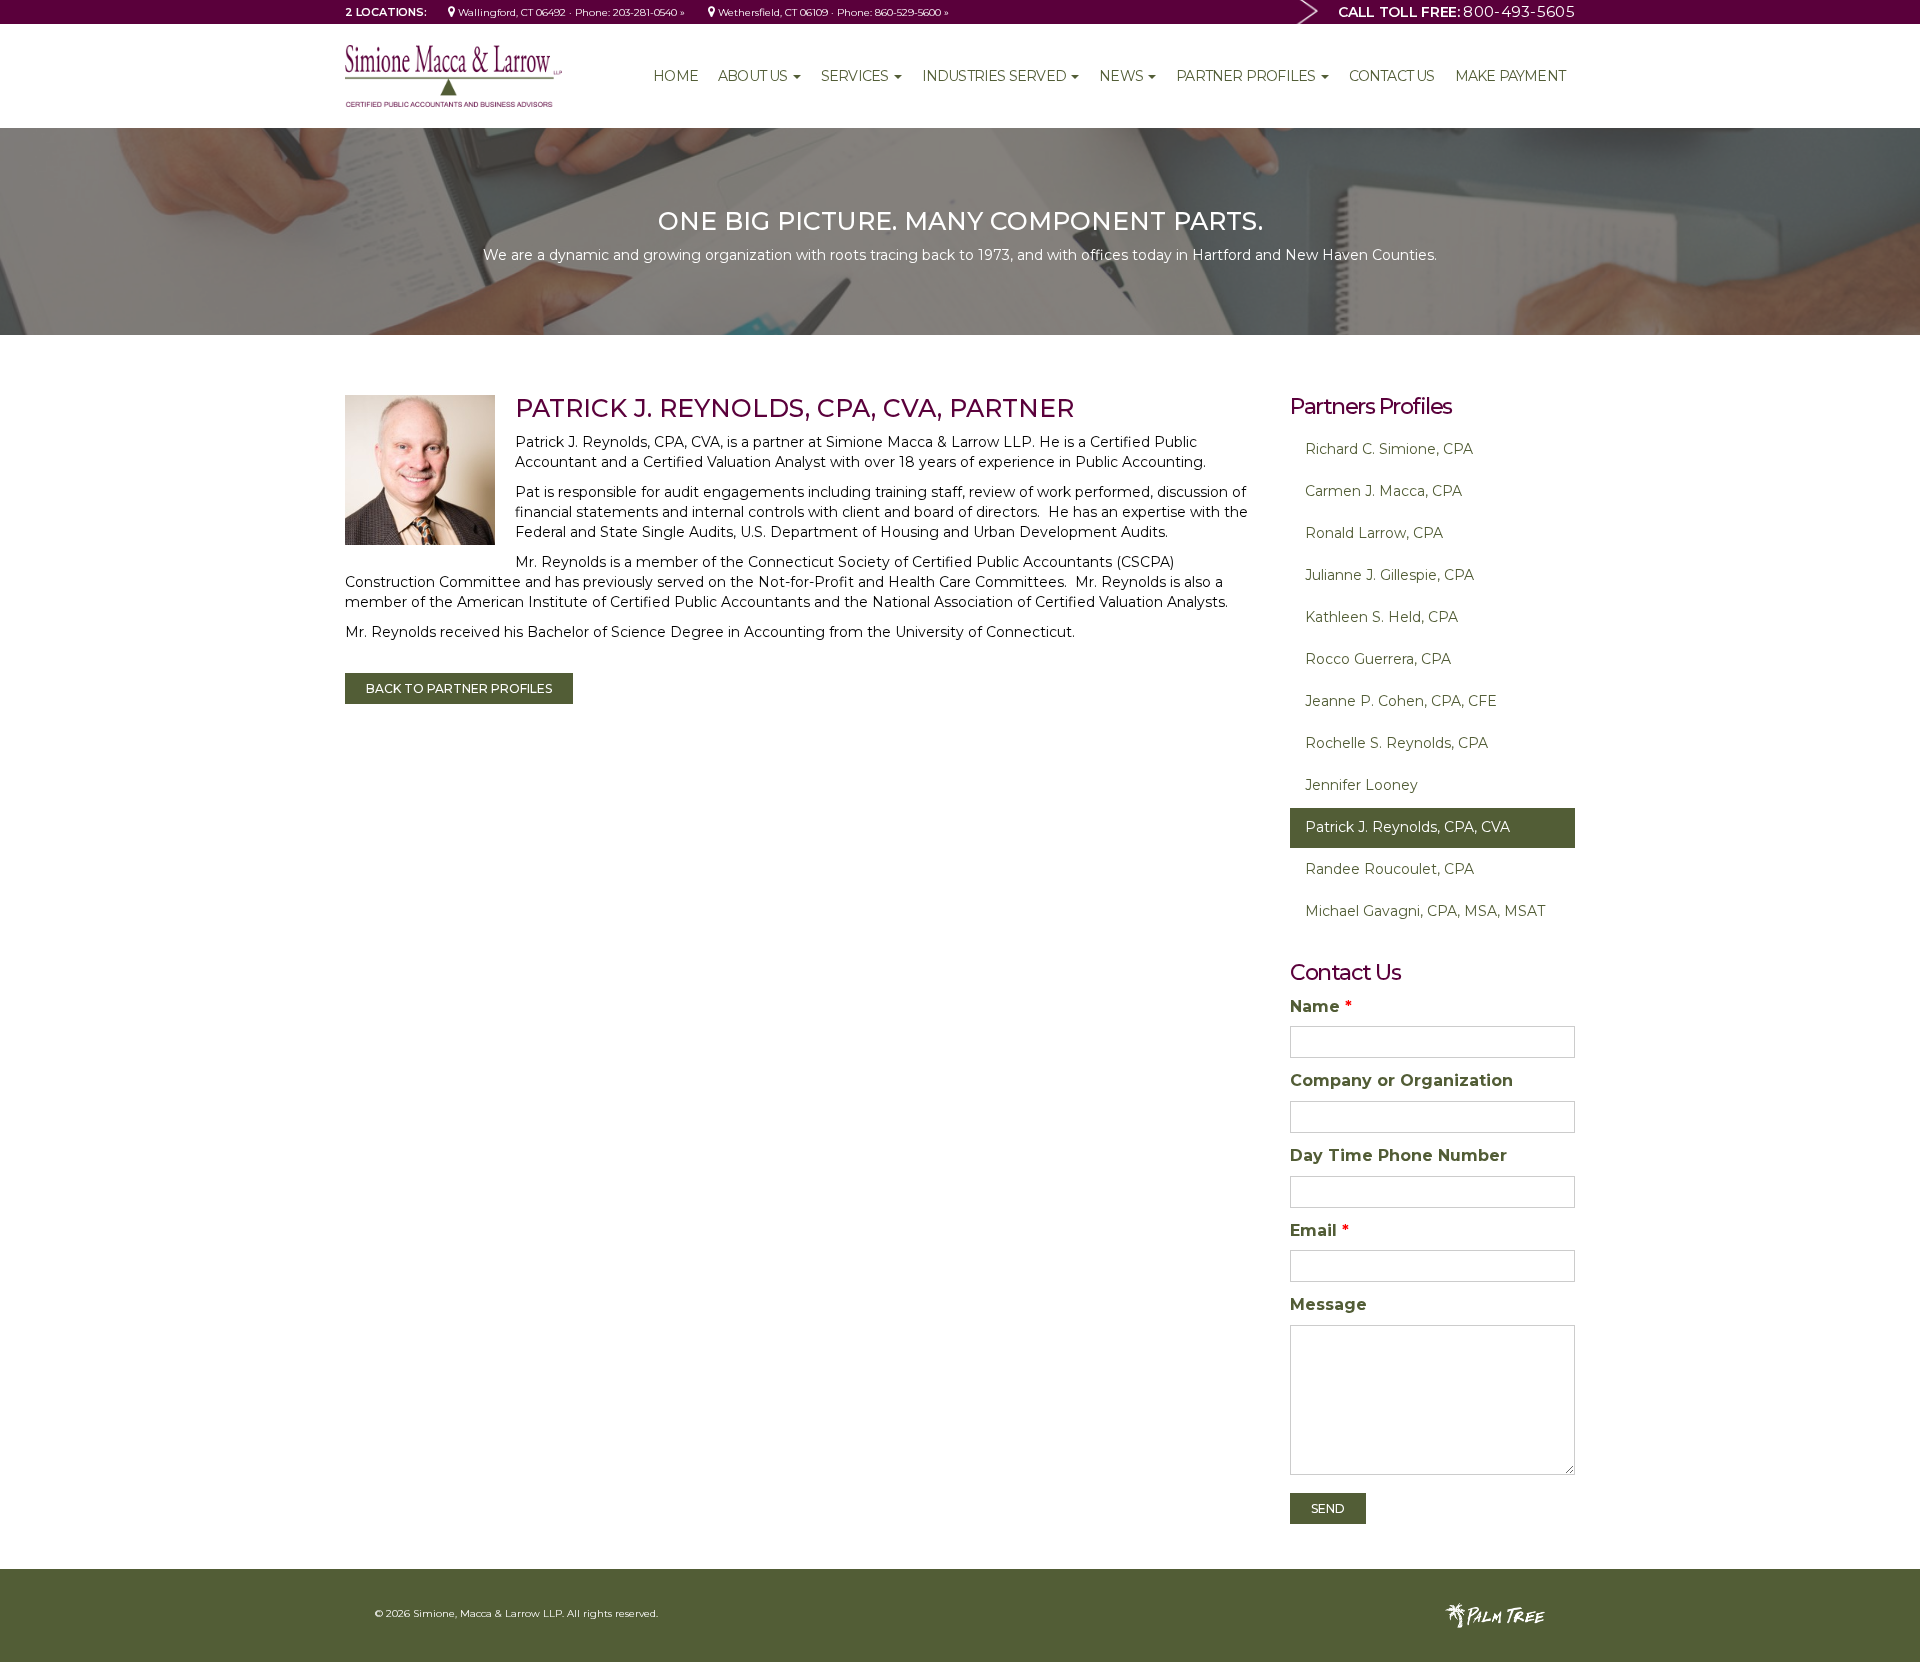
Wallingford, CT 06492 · (515, 12)
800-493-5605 (1519, 11)
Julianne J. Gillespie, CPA (1389, 575)
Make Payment (1510, 76)
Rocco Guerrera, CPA (1378, 659)
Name (1321, 1006)
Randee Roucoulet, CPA (1389, 869)
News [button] (1122, 76)
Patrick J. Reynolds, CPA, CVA (1407, 827)
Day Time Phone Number (1398, 1155)
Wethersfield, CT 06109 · (776, 12)
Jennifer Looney (1361, 785)
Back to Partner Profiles (459, 688)
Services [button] (856, 76)
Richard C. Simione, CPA (1389, 449)
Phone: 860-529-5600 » (893, 12)
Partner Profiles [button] (1247, 76)
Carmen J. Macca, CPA (1383, 491)
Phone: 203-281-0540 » (630, 12)
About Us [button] (754, 76)
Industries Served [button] (996, 76)
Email (1319, 1230)
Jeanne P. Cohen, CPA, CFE (1401, 701)
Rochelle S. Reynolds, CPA (1396, 743)
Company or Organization (1401, 1080)
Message (1328, 1304)
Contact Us (1392, 76)
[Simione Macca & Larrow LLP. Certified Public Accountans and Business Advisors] (453, 75)
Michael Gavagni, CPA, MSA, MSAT (1425, 911)
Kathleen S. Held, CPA (1381, 617)
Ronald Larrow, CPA (1374, 533)
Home (675, 76)
